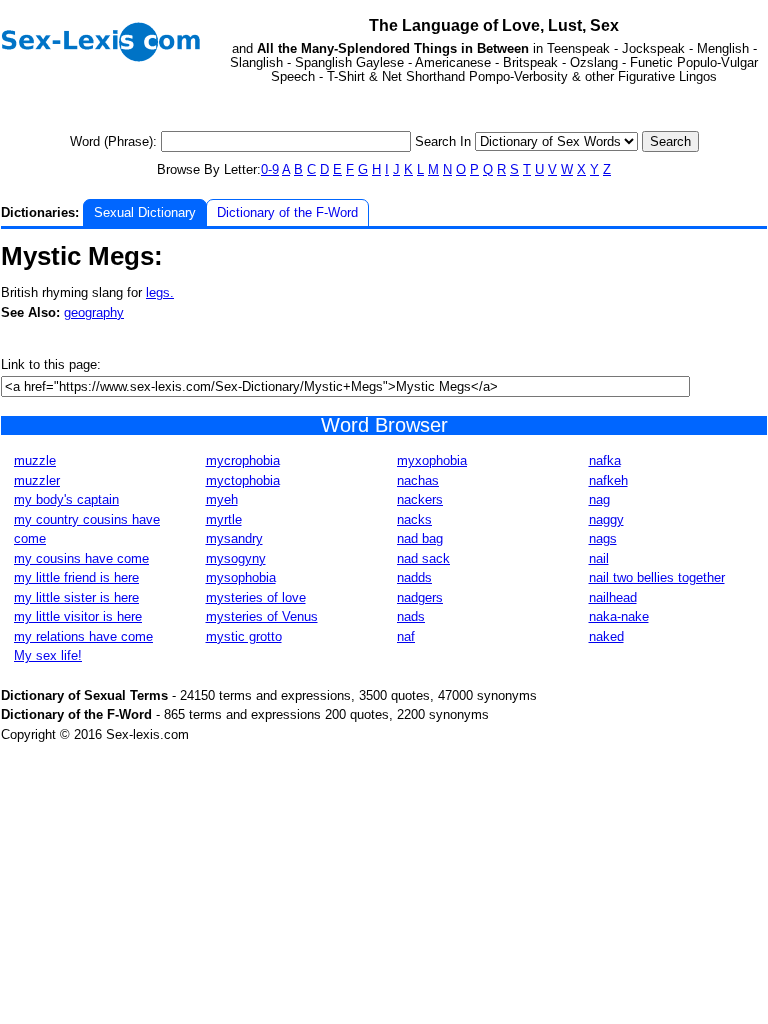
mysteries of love (256, 597)
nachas (418, 480)
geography (94, 312)
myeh (222, 499)
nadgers (420, 597)
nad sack (423, 558)
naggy (606, 519)
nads (411, 616)
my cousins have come (81, 558)
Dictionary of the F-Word (287, 212)
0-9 (270, 169)
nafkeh (608, 480)
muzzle (35, 460)
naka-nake (619, 616)
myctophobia (243, 480)
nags (603, 538)
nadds (414, 577)
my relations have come (83, 636)
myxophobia (432, 460)
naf (406, 636)
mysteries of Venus (262, 616)
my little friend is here (76, 577)
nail (599, 558)
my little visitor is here (78, 616)
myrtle (224, 519)
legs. (160, 292)
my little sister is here (76, 597)
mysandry (234, 538)
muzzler (37, 480)
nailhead (613, 597)
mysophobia (241, 577)
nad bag (420, 538)
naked (606, 636)
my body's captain (66, 499)
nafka (605, 460)
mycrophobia (243, 460)
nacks (414, 519)
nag (599, 499)
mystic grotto (244, 636)
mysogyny (236, 558)
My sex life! (48, 655)
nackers (420, 499)
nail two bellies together (657, 577)
